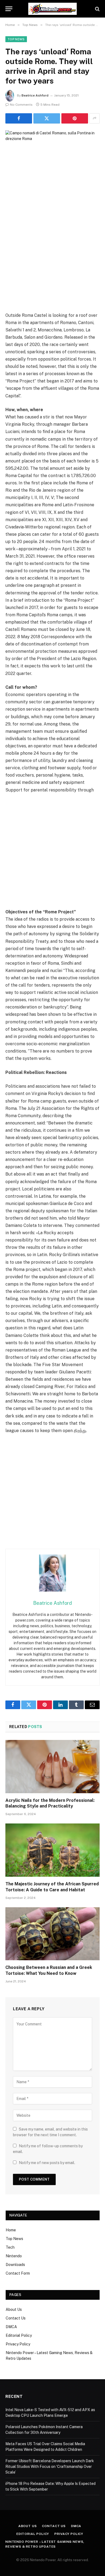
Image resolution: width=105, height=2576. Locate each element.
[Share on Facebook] (19, 118)
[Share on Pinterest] (75, 118)
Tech (10, 2247)
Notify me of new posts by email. (47, 2163)
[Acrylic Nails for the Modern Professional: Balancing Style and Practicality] (52, 1767)
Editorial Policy (19, 2335)
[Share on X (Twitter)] (47, 118)
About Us (14, 2309)
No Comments (21, 105)
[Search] (97, 9)
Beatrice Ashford (35, 95)
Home (11, 2230)
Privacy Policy (18, 2344)
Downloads (15, 2265)
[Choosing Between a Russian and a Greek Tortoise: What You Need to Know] (52, 1934)
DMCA (11, 2327)
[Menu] (9, 9)
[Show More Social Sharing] (94, 118)
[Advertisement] (52, 256)
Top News (16, 39)
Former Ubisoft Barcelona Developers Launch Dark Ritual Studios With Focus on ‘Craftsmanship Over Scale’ (50, 2467)
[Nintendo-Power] (52, 9)
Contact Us (16, 2318)
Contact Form (18, 2273)
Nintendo (14, 2256)
